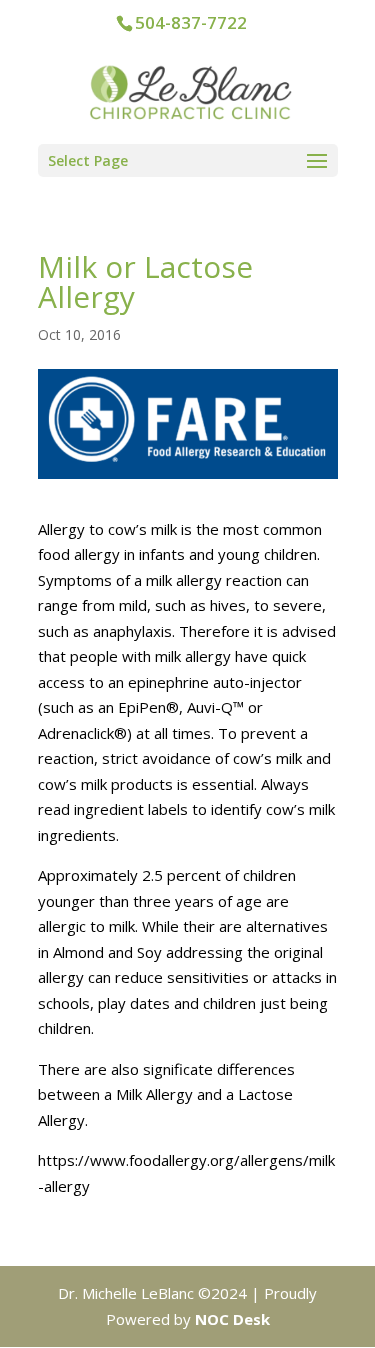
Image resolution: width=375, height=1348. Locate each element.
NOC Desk (232, 1319)
